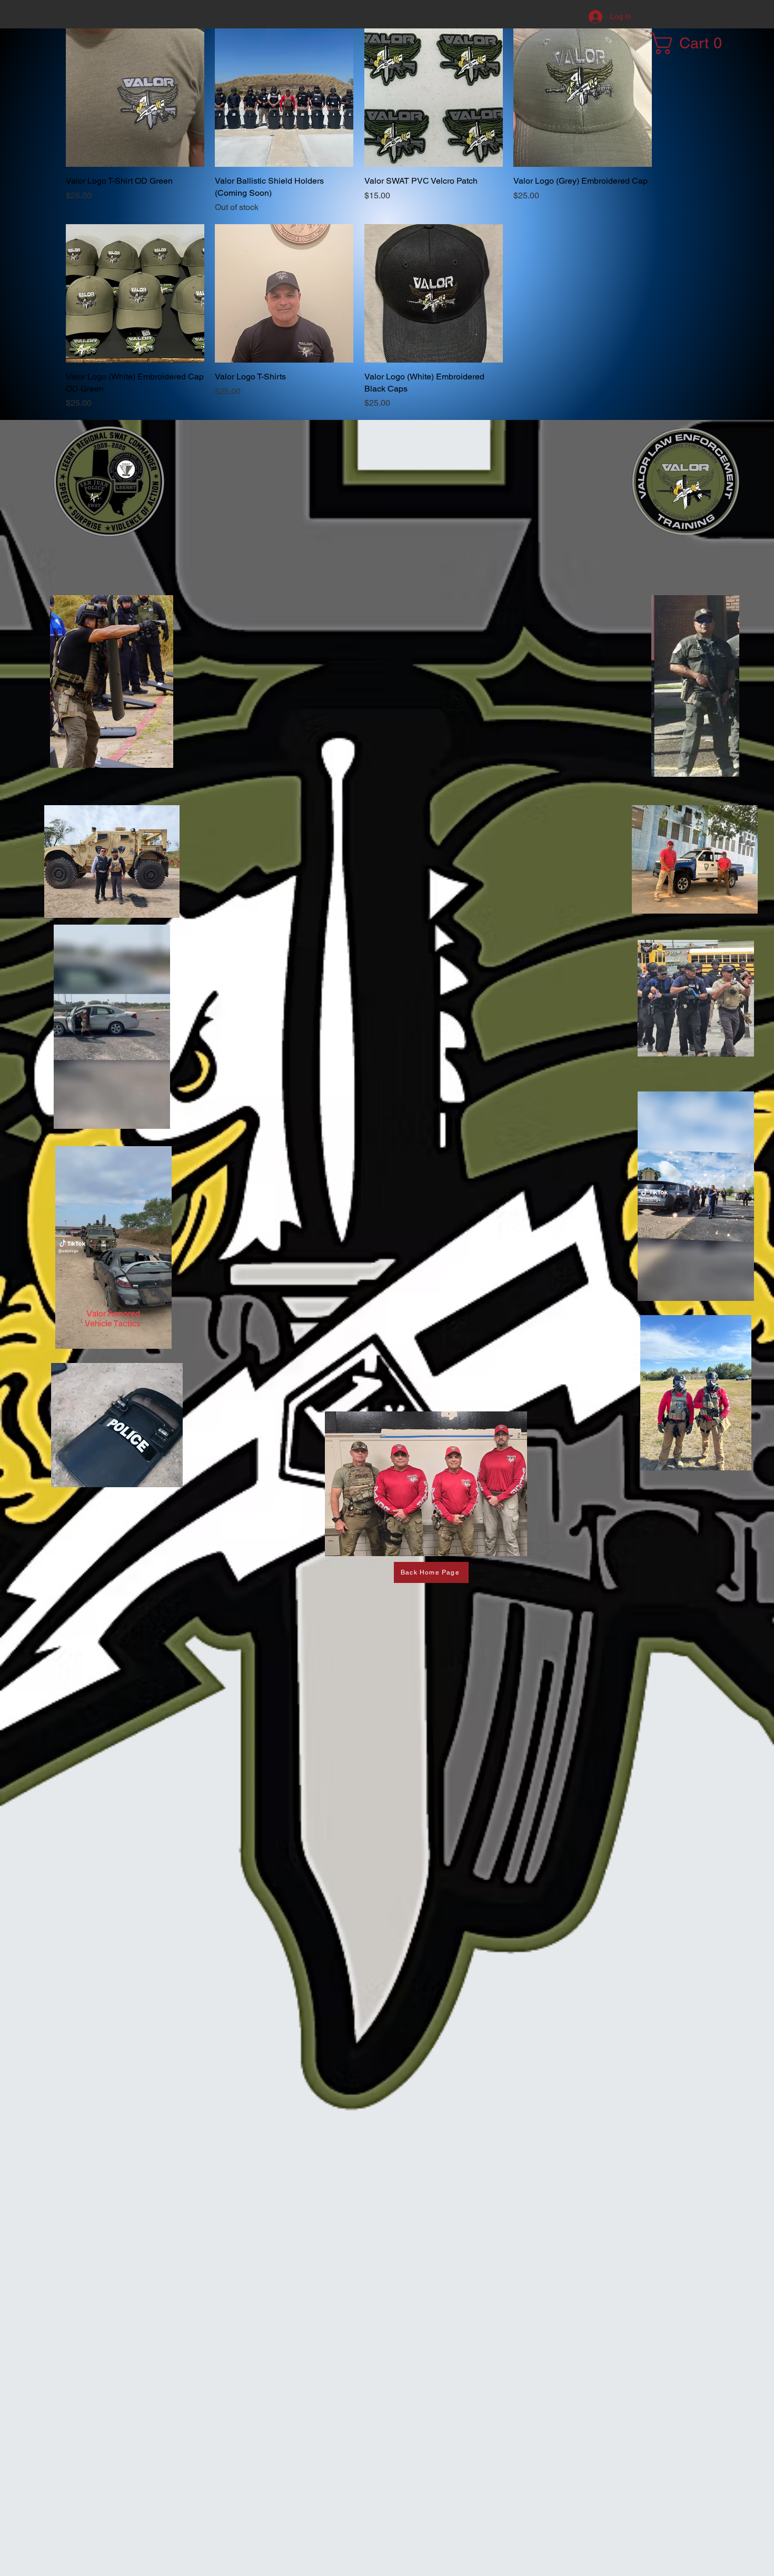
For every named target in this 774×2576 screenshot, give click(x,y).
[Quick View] (135, 98)
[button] (692, 43)
